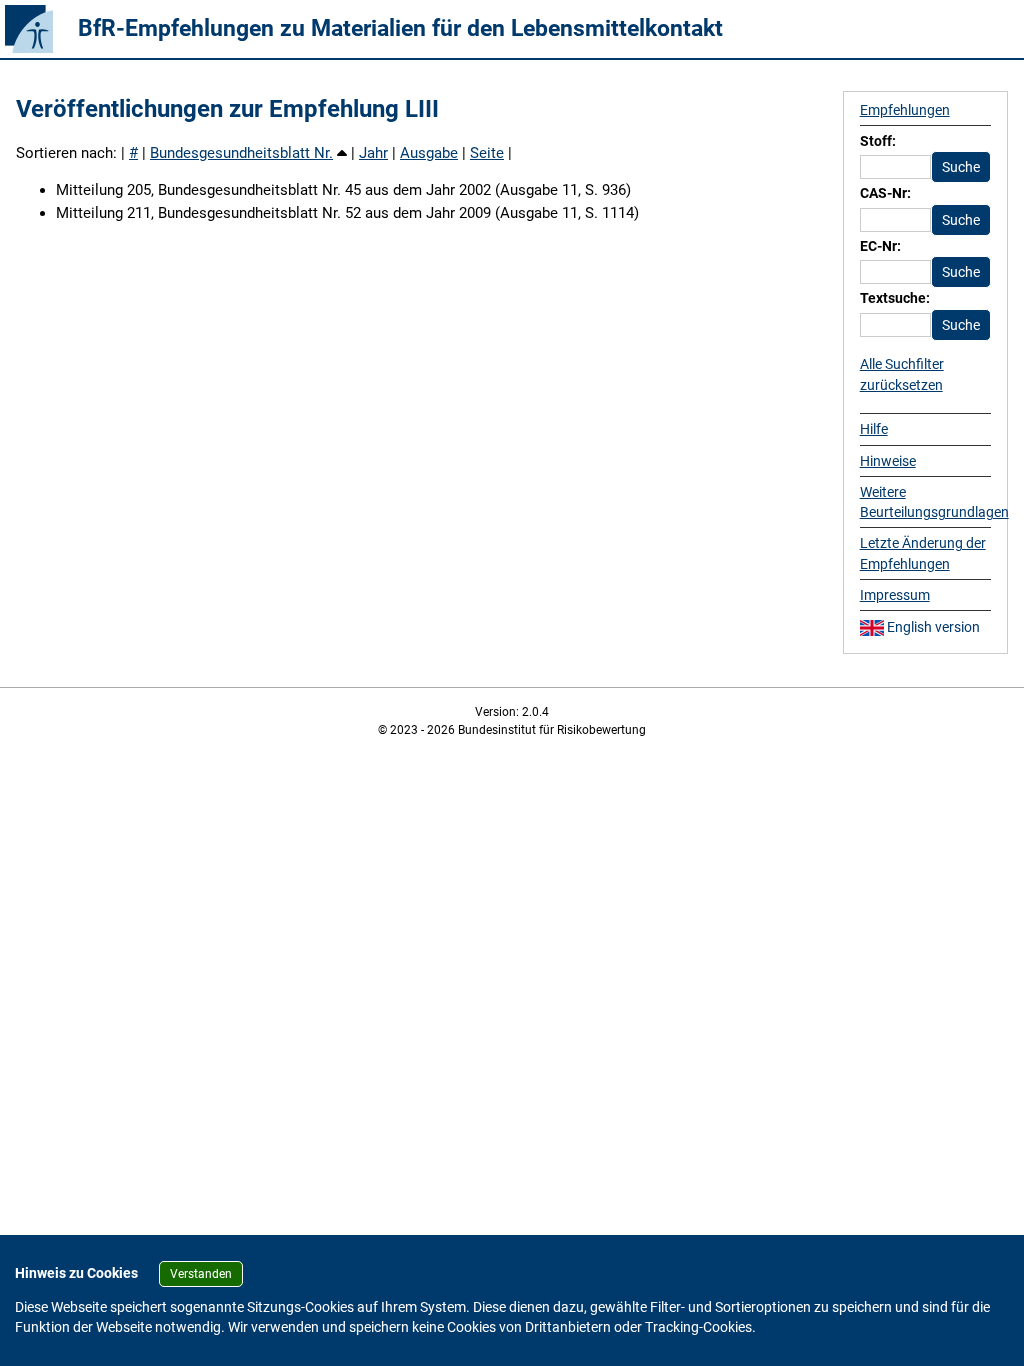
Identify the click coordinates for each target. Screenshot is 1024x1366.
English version (932, 627)
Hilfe (874, 429)
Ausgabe (429, 153)
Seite (487, 153)
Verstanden (201, 1274)
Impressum (895, 595)
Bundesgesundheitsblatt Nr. (241, 153)
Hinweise (888, 461)
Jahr (373, 153)
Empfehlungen (905, 110)
